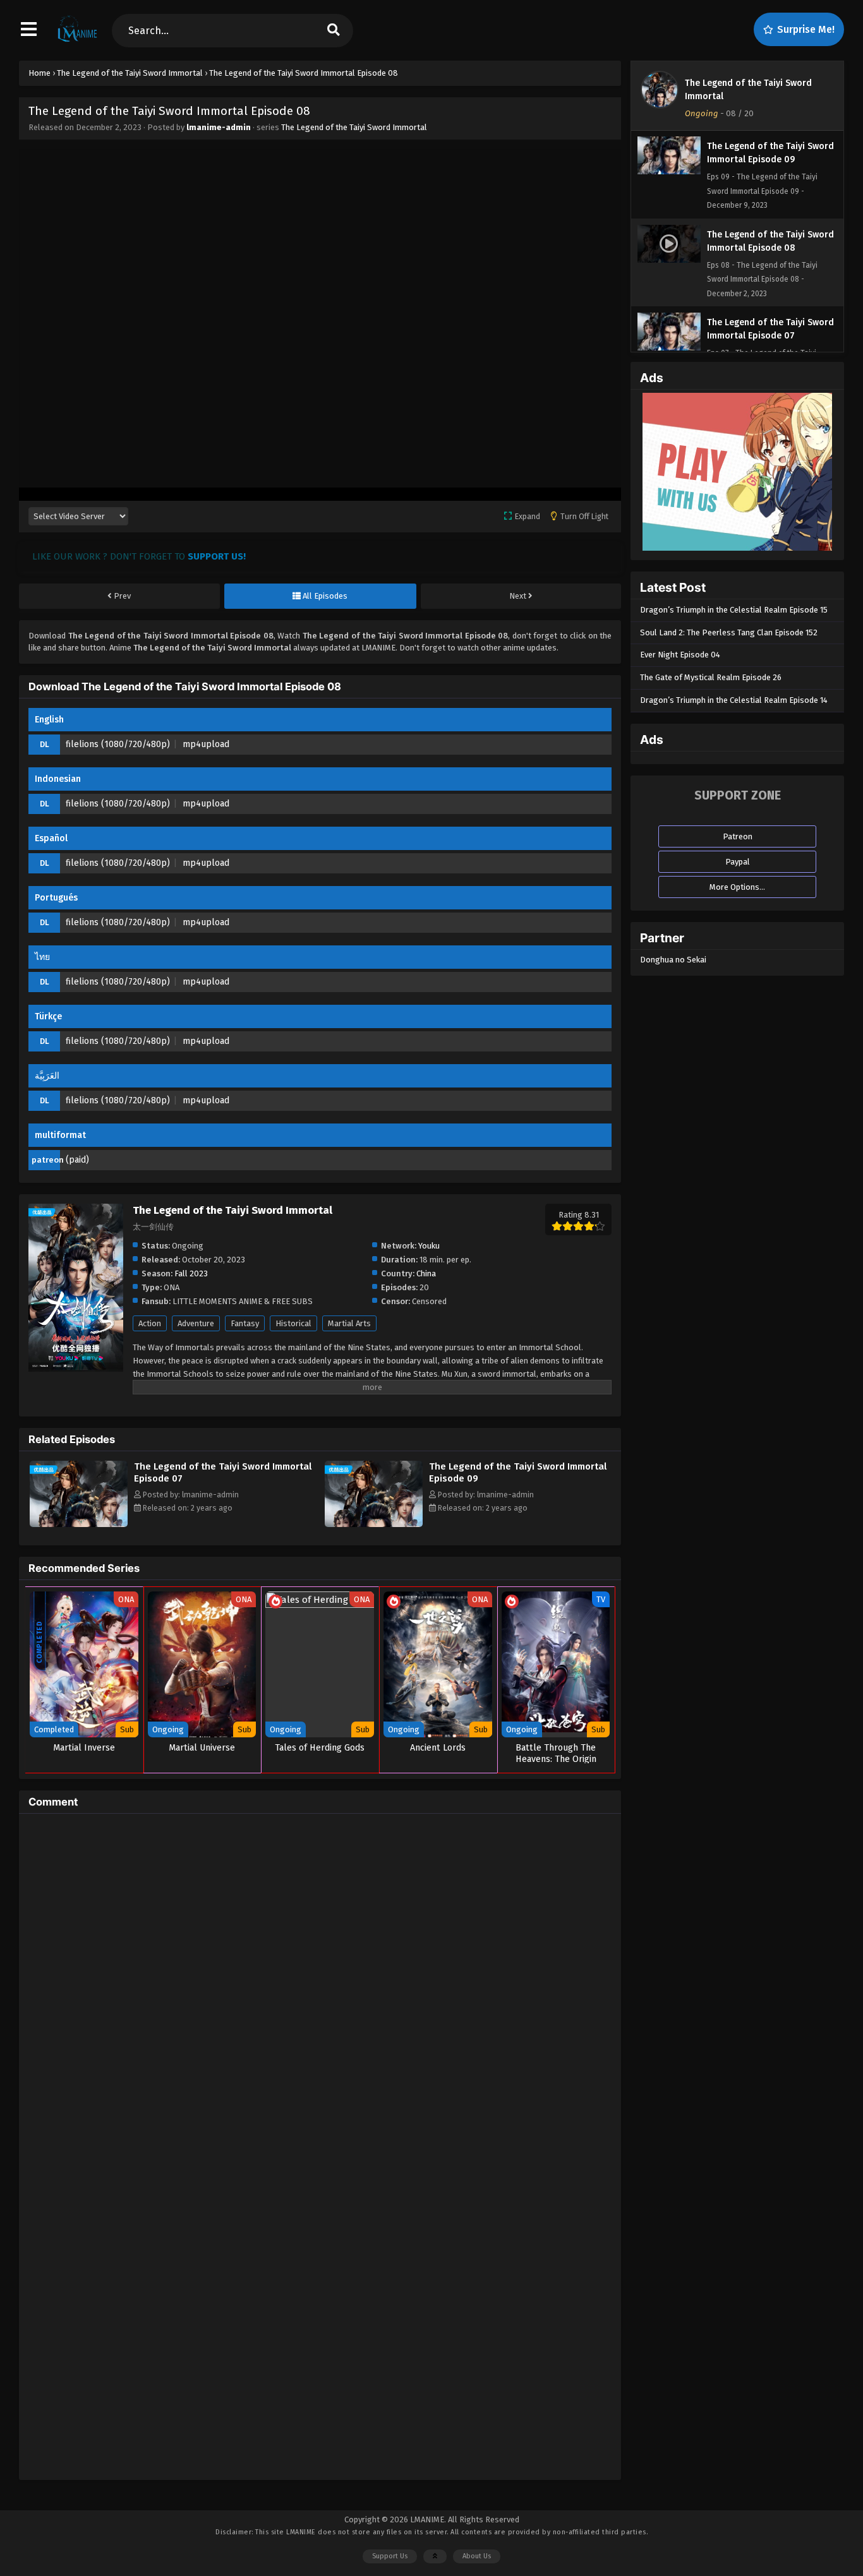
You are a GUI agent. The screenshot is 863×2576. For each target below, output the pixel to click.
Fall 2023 (191, 1273)
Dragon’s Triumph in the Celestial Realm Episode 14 (734, 700)
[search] (334, 31)
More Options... (737, 887)
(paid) (77, 1160)
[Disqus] (320, 1981)
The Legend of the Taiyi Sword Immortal (354, 127)
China (426, 1273)
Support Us (390, 2556)
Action (150, 1323)
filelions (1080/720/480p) (118, 744)
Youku (429, 1246)
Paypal (738, 862)
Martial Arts (349, 1323)
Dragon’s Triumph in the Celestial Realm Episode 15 (734, 610)
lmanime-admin (219, 127)
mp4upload (206, 744)
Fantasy (245, 1323)
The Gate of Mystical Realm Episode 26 (711, 677)
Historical (293, 1323)
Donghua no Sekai (673, 960)
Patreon (738, 836)
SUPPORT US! (217, 556)
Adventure (196, 1323)
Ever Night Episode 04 (680, 655)
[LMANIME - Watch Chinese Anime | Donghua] (77, 41)
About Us (477, 2556)
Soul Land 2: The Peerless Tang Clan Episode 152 (729, 632)
